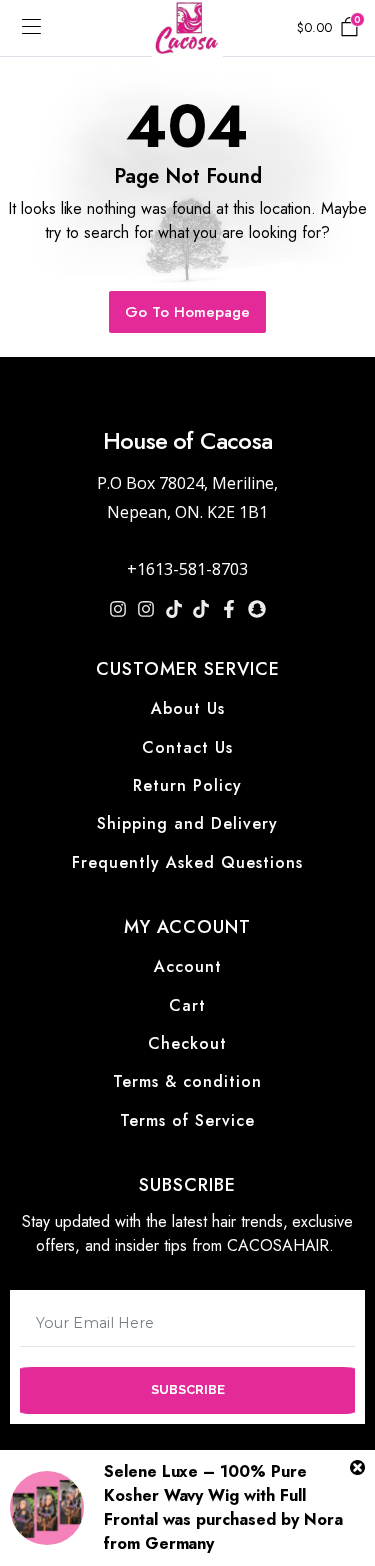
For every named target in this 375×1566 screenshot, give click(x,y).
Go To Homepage (187, 312)
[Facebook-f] (229, 609)
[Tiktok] (174, 609)
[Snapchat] (257, 609)
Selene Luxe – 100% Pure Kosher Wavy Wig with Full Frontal (205, 1495)
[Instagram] (118, 609)
